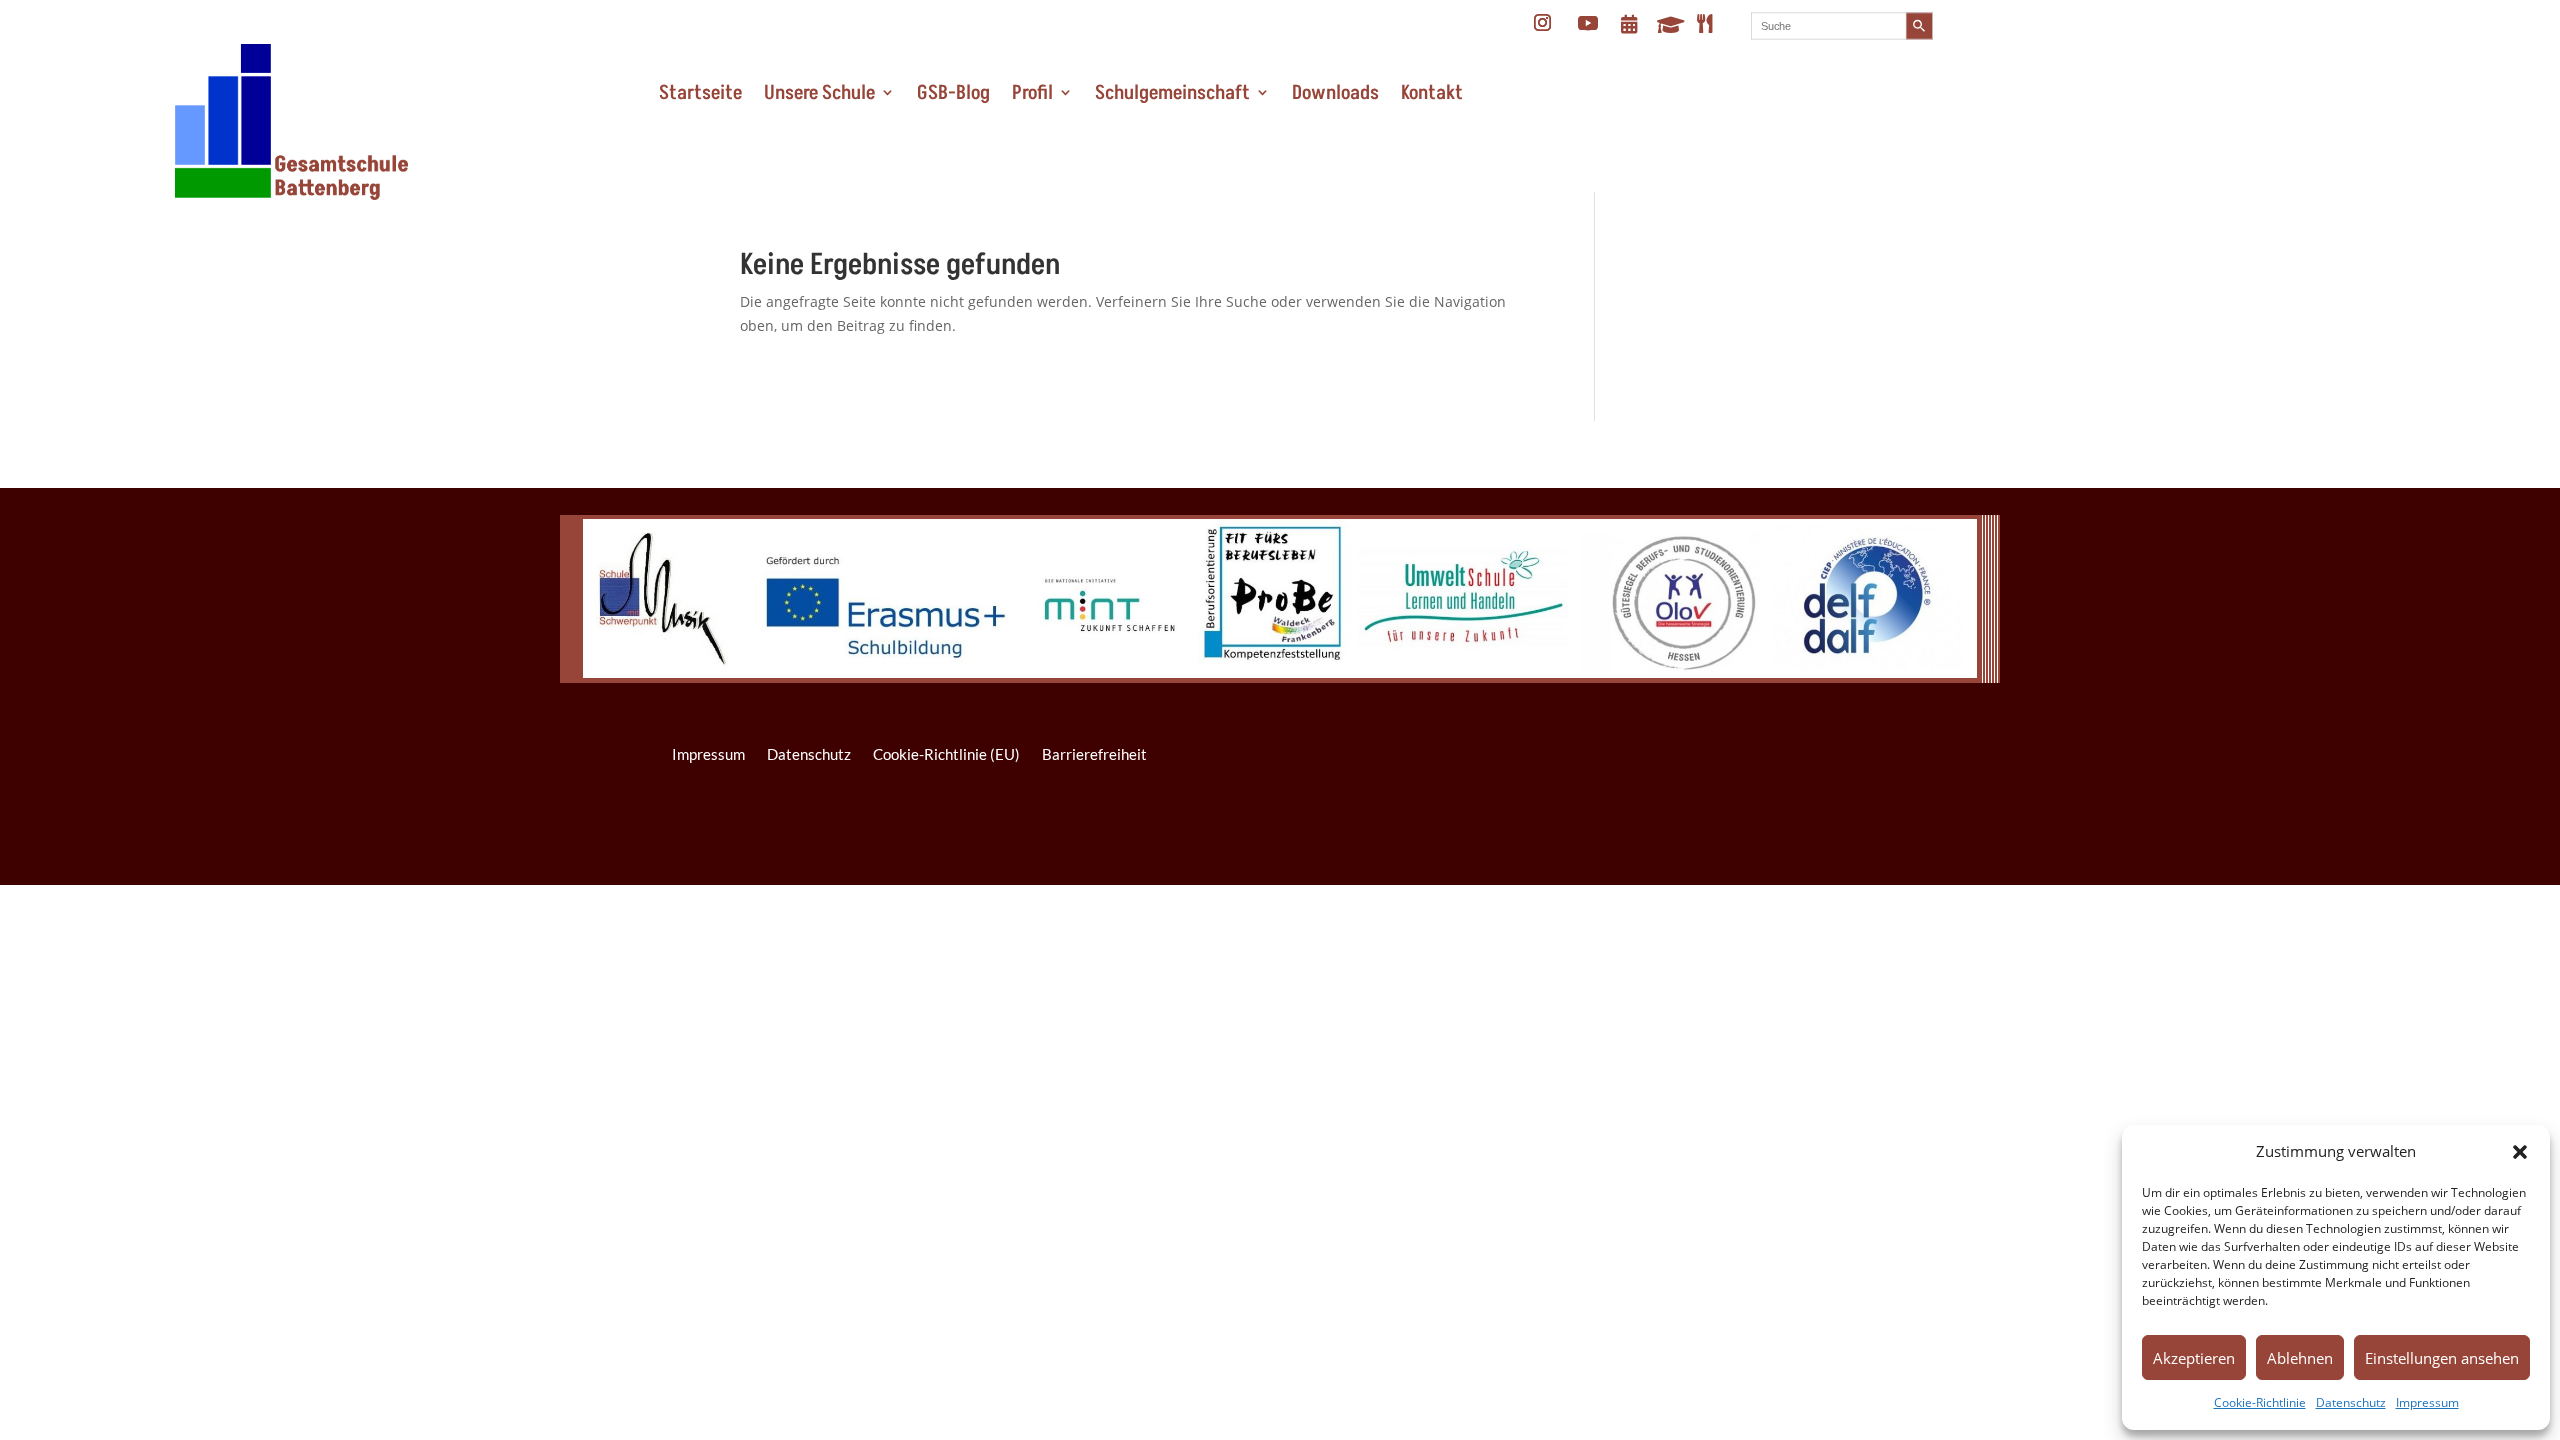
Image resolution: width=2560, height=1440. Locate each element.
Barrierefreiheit (1094, 754)
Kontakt (1432, 93)
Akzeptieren (2194, 1358)
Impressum (2427, 1402)
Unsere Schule (819, 93)
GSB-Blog (953, 93)
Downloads (1335, 93)
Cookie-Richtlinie (2260, 1402)
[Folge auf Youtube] (1588, 23)
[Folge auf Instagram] (1543, 23)
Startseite (700, 93)
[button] (2520, 1152)
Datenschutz (2351, 1402)
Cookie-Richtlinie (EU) (946, 754)
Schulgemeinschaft (1172, 93)
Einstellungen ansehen (2442, 1358)
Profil (1032, 93)
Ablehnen (2300, 1358)
